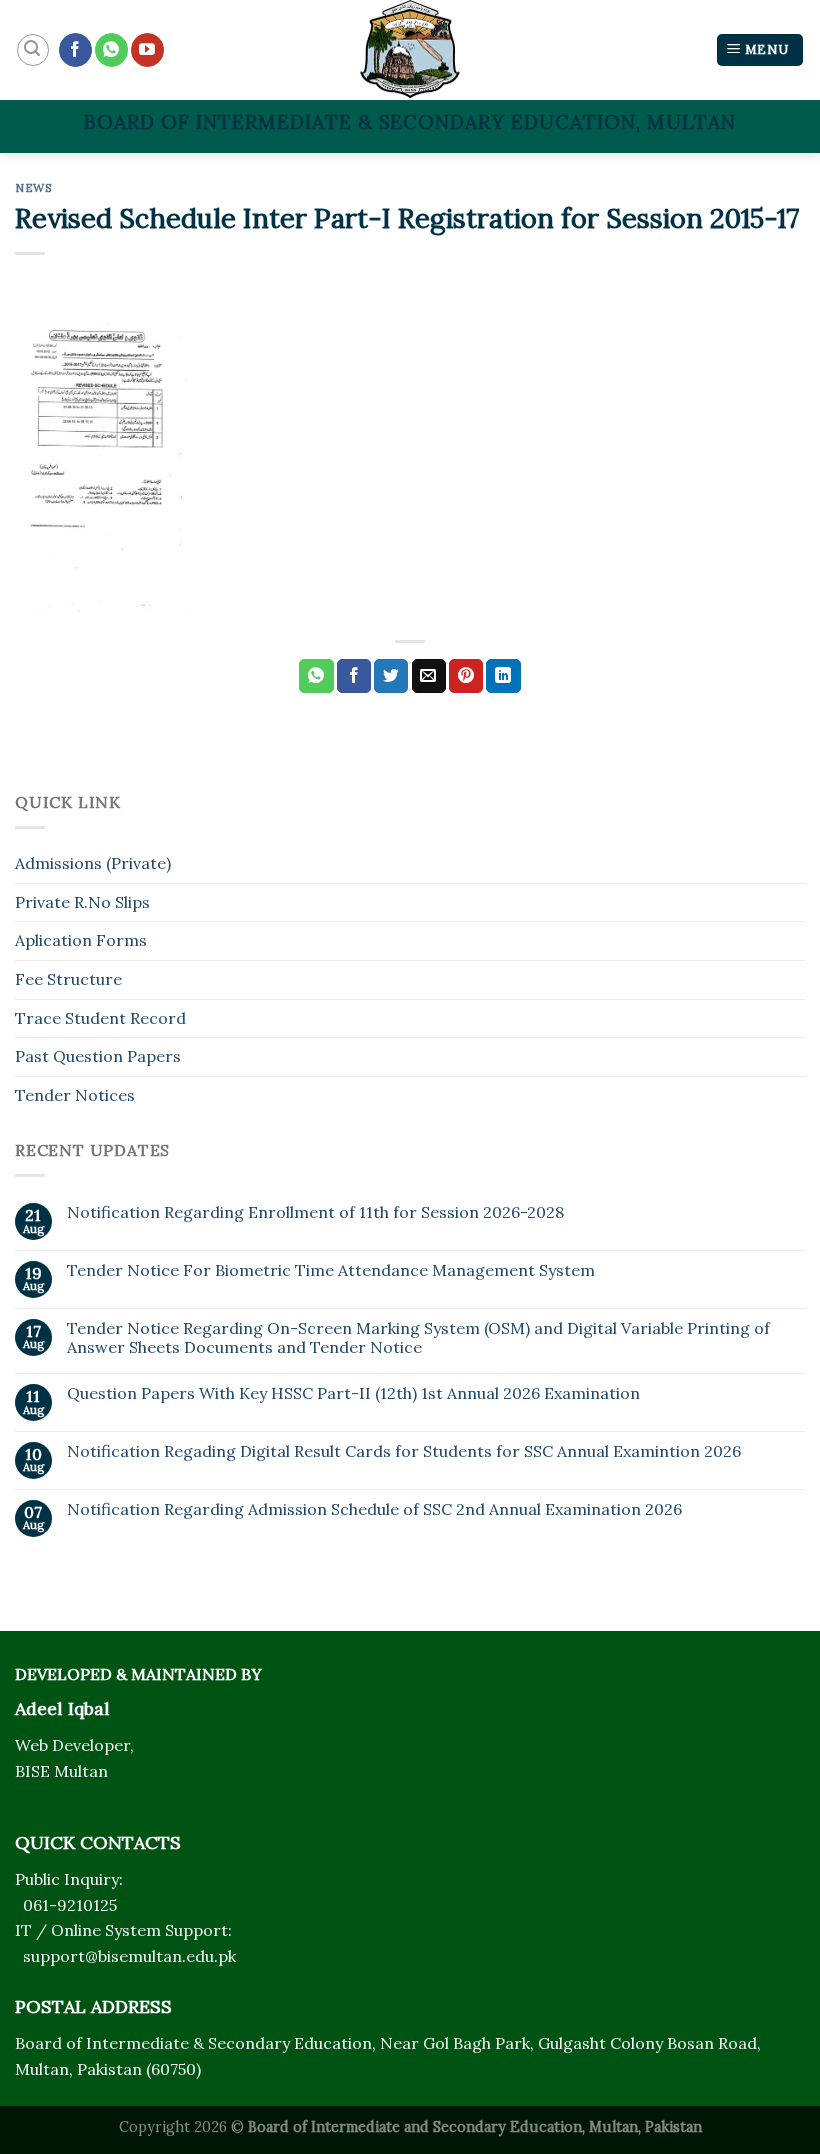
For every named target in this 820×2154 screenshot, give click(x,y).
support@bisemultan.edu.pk (129, 1956)
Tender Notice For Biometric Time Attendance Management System (331, 1270)
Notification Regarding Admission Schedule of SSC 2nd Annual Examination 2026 (374, 1509)
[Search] (33, 50)
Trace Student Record (100, 1018)
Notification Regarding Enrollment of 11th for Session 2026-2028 (315, 1212)
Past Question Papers (98, 1056)
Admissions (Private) (93, 863)
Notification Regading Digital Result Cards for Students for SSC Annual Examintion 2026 (404, 1451)
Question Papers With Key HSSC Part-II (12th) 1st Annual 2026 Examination (353, 1393)
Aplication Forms (81, 940)
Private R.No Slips (82, 902)
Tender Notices (75, 1095)
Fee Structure (68, 979)
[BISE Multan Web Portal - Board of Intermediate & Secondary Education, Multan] (410, 50)
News (33, 188)
